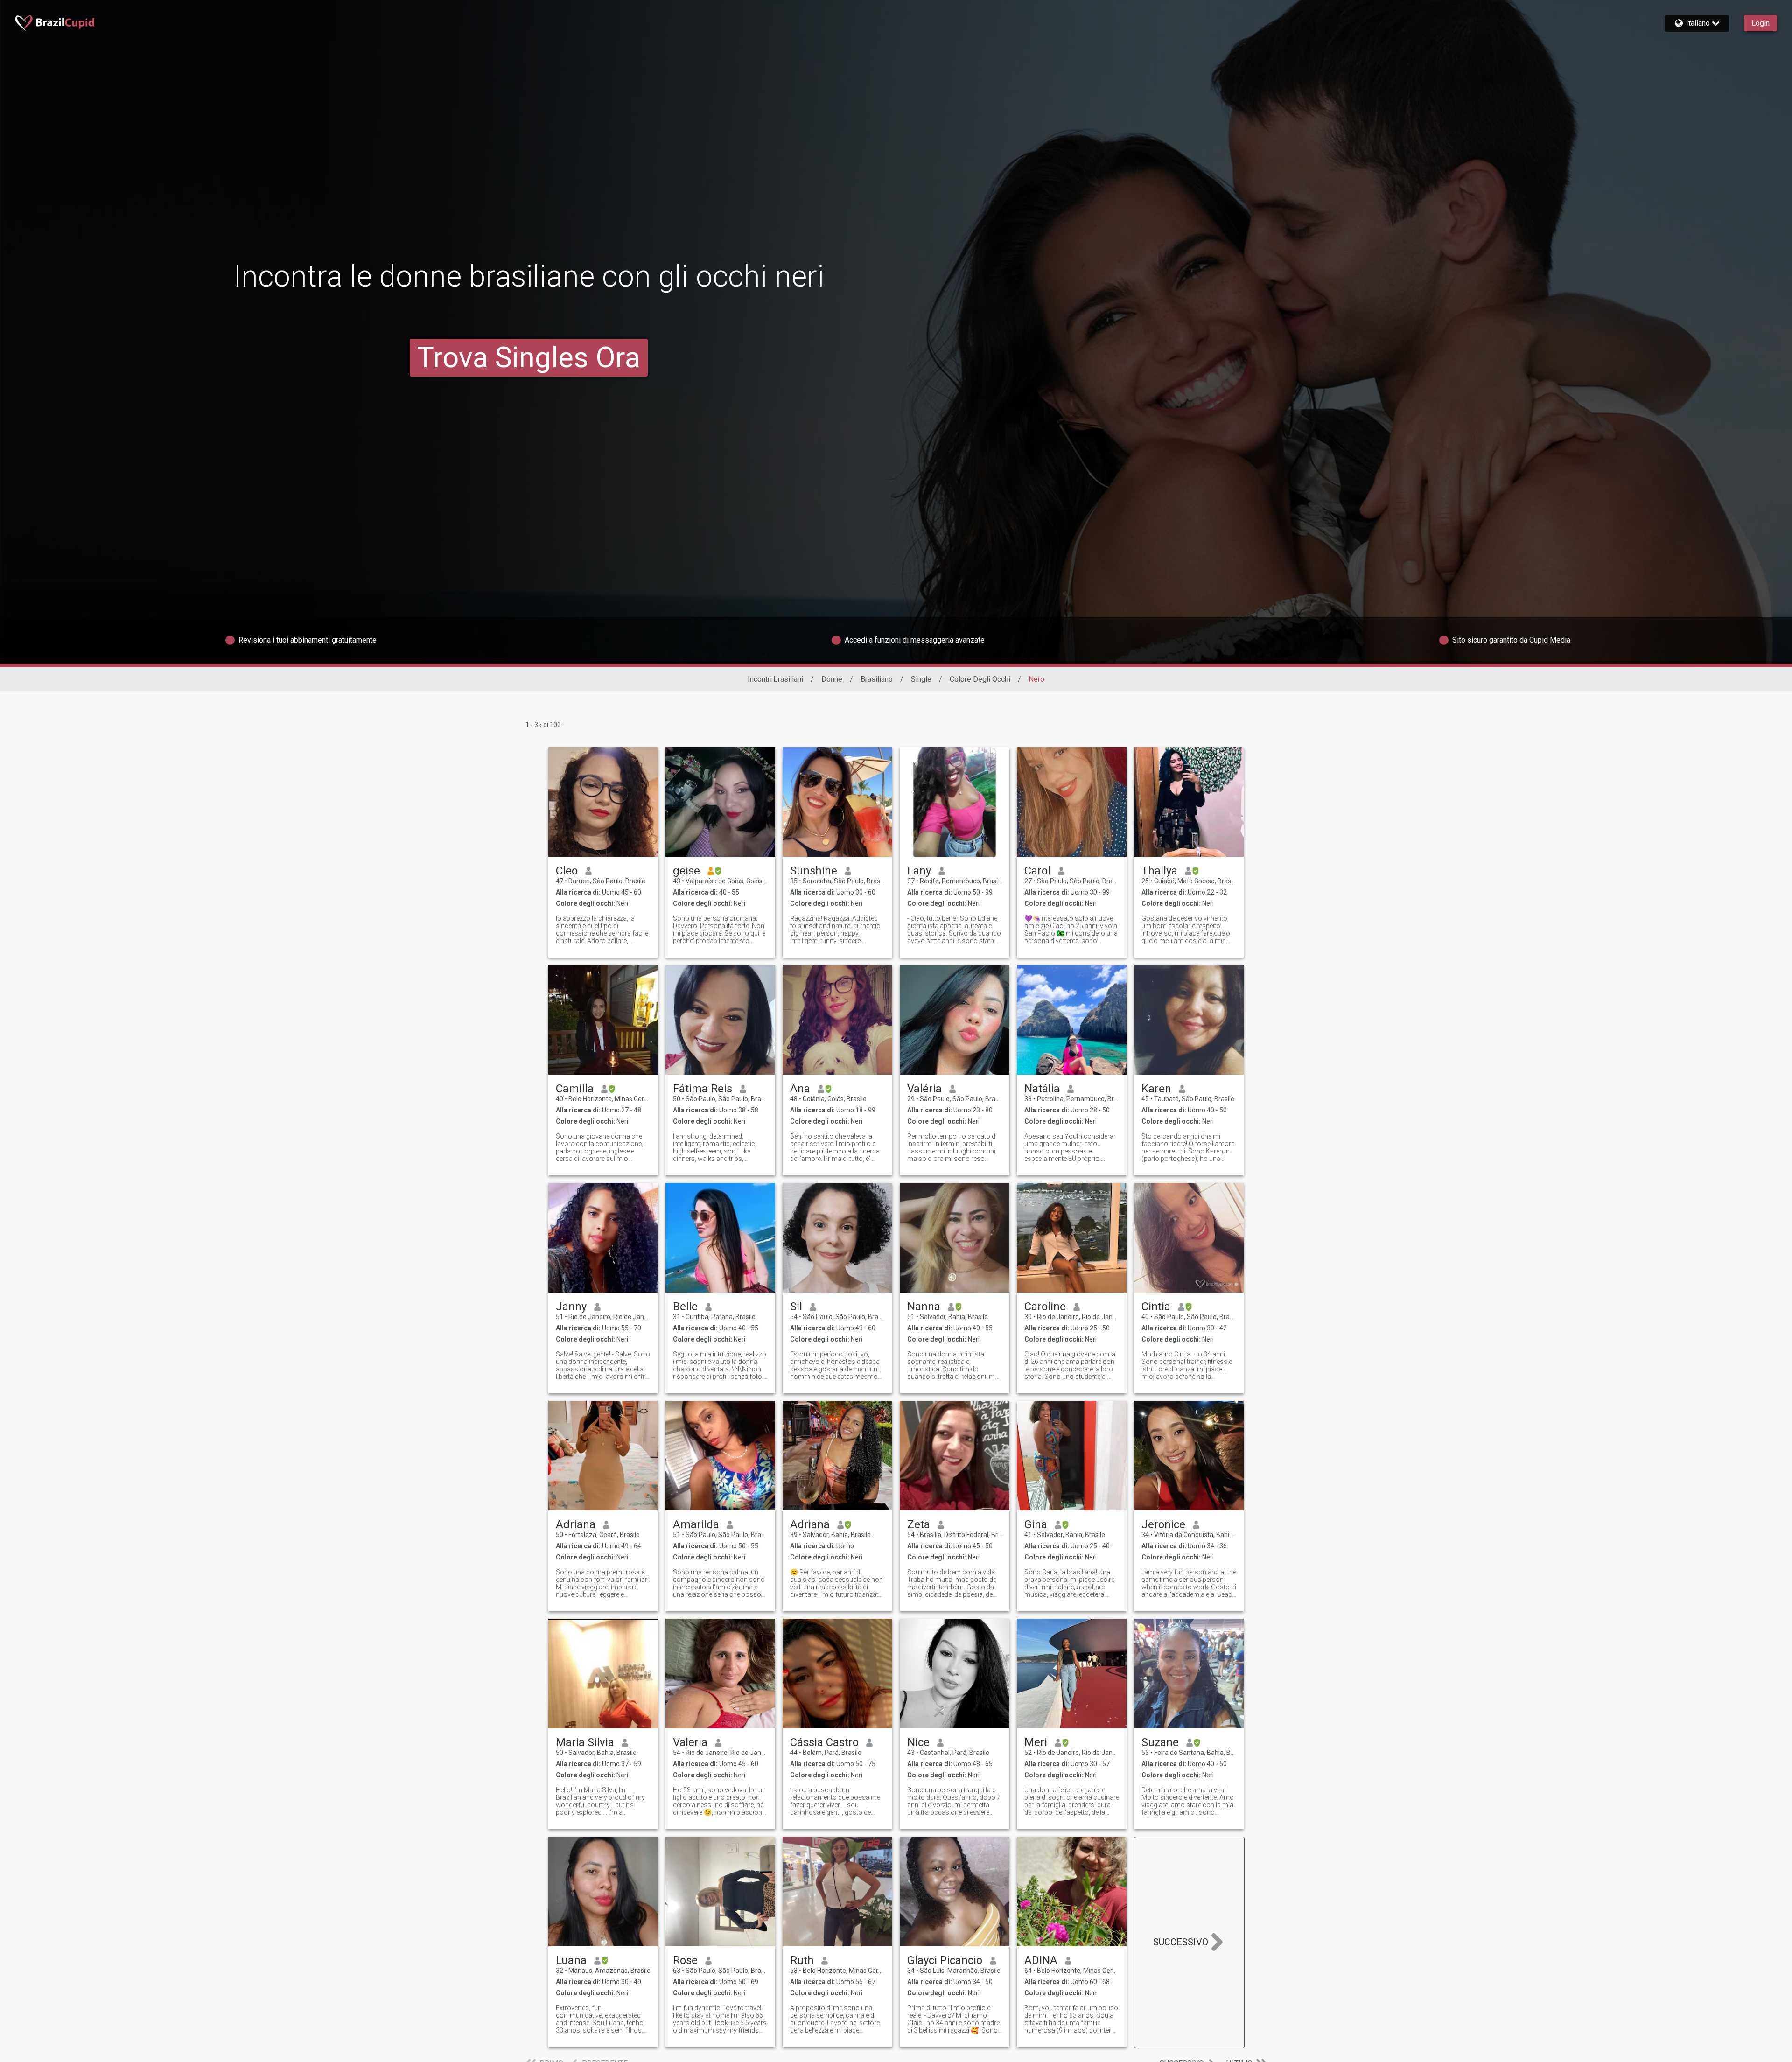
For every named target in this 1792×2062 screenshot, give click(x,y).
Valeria (690, 1742)
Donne (832, 679)
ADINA (1041, 1960)
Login (1760, 23)
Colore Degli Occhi (980, 679)
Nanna (924, 1307)
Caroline (1045, 1307)
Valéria (924, 1089)
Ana (800, 1089)
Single (921, 679)
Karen (1156, 1089)
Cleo (567, 871)
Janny (571, 1307)
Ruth (802, 1960)
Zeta (919, 1524)
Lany (919, 871)
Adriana (576, 1524)
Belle (685, 1307)
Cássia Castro (824, 1742)
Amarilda (696, 1524)
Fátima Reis (703, 1089)
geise (686, 871)
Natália (1042, 1089)
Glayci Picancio (945, 1960)
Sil (796, 1307)
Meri (1036, 1742)
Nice (918, 1742)
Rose (685, 1960)
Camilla (575, 1089)
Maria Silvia (585, 1742)
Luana (571, 1960)
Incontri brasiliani (775, 679)
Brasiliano (877, 679)
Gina (1036, 1524)
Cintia (1156, 1307)
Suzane (1160, 1742)
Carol (1037, 871)
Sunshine (814, 871)
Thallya (1159, 871)
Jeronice (1163, 1524)
